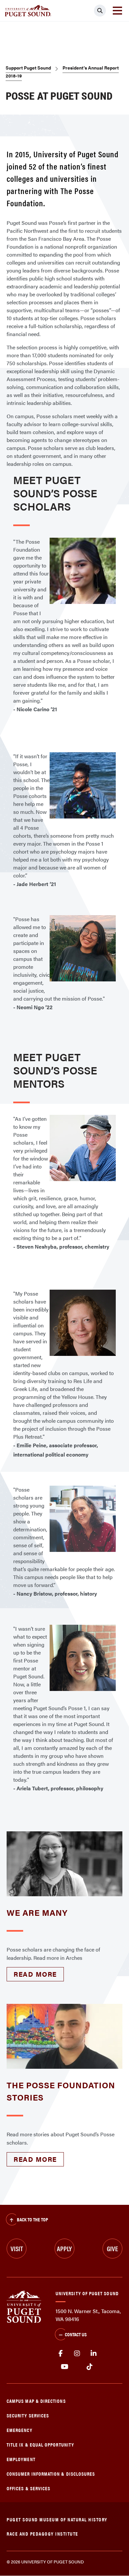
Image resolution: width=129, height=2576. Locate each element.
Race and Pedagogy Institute (43, 2533)
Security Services (28, 2415)
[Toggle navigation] (117, 11)
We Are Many (37, 1912)
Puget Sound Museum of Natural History (57, 2519)
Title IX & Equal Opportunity (40, 2444)
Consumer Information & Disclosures (51, 2474)
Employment (21, 2459)
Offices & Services (28, 2488)
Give (112, 2248)
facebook (61, 2353)
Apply (64, 2248)
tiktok (89, 2367)
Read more (35, 1974)
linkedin (94, 2353)
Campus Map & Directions (36, 2401)
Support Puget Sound (28, 68)
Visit (17, 2248)
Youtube (65, 2367)
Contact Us (76, 2334)
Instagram (77, 2353)
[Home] (24, 2306)
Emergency (20, 2430)
